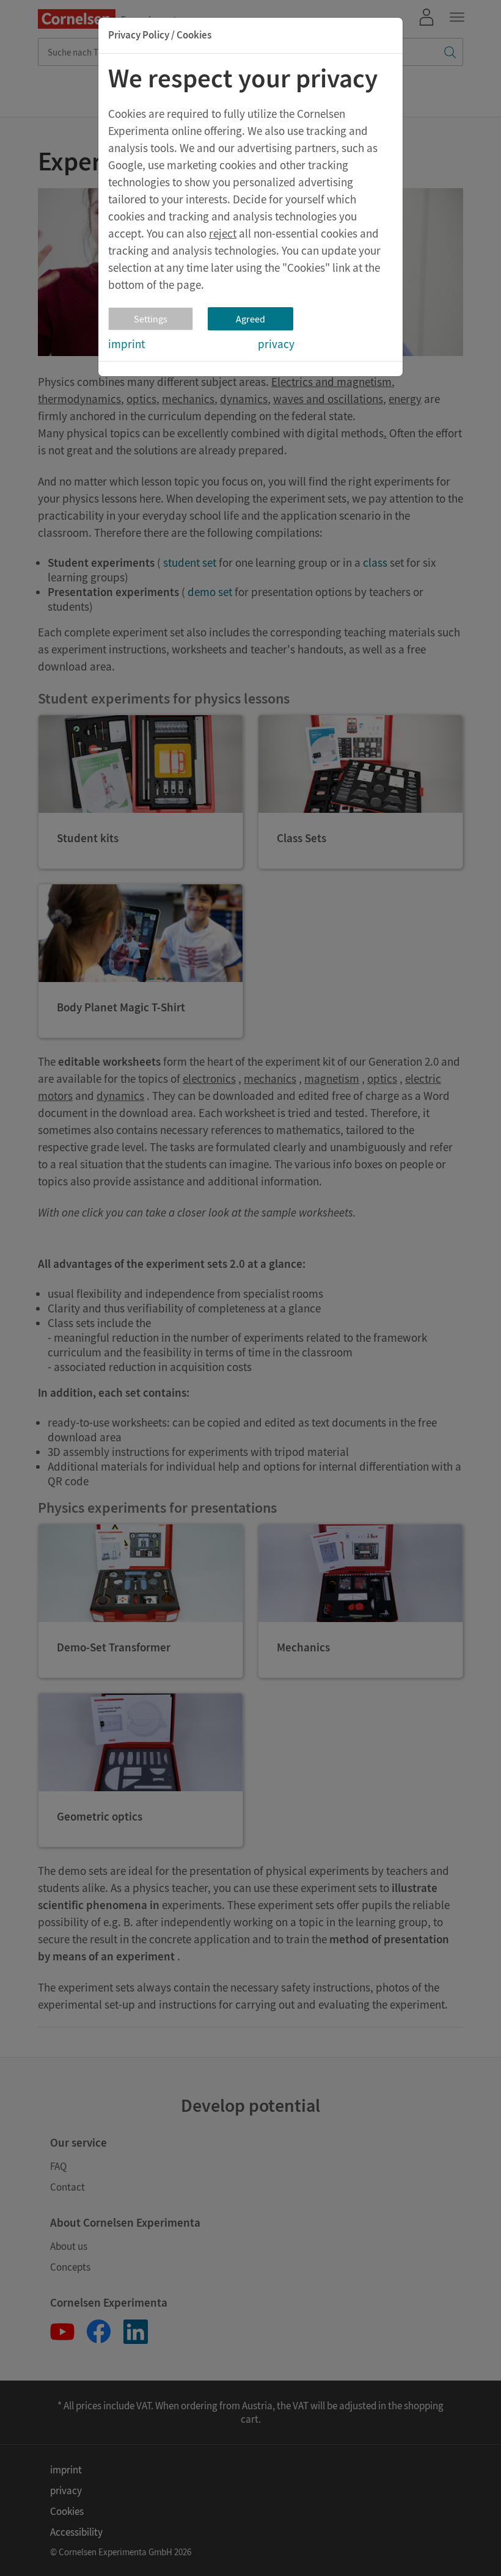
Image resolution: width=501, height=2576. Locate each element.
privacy (276, 344)
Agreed (250, 319)
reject (223, 233)
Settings (151, 319)
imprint (126, 344)
